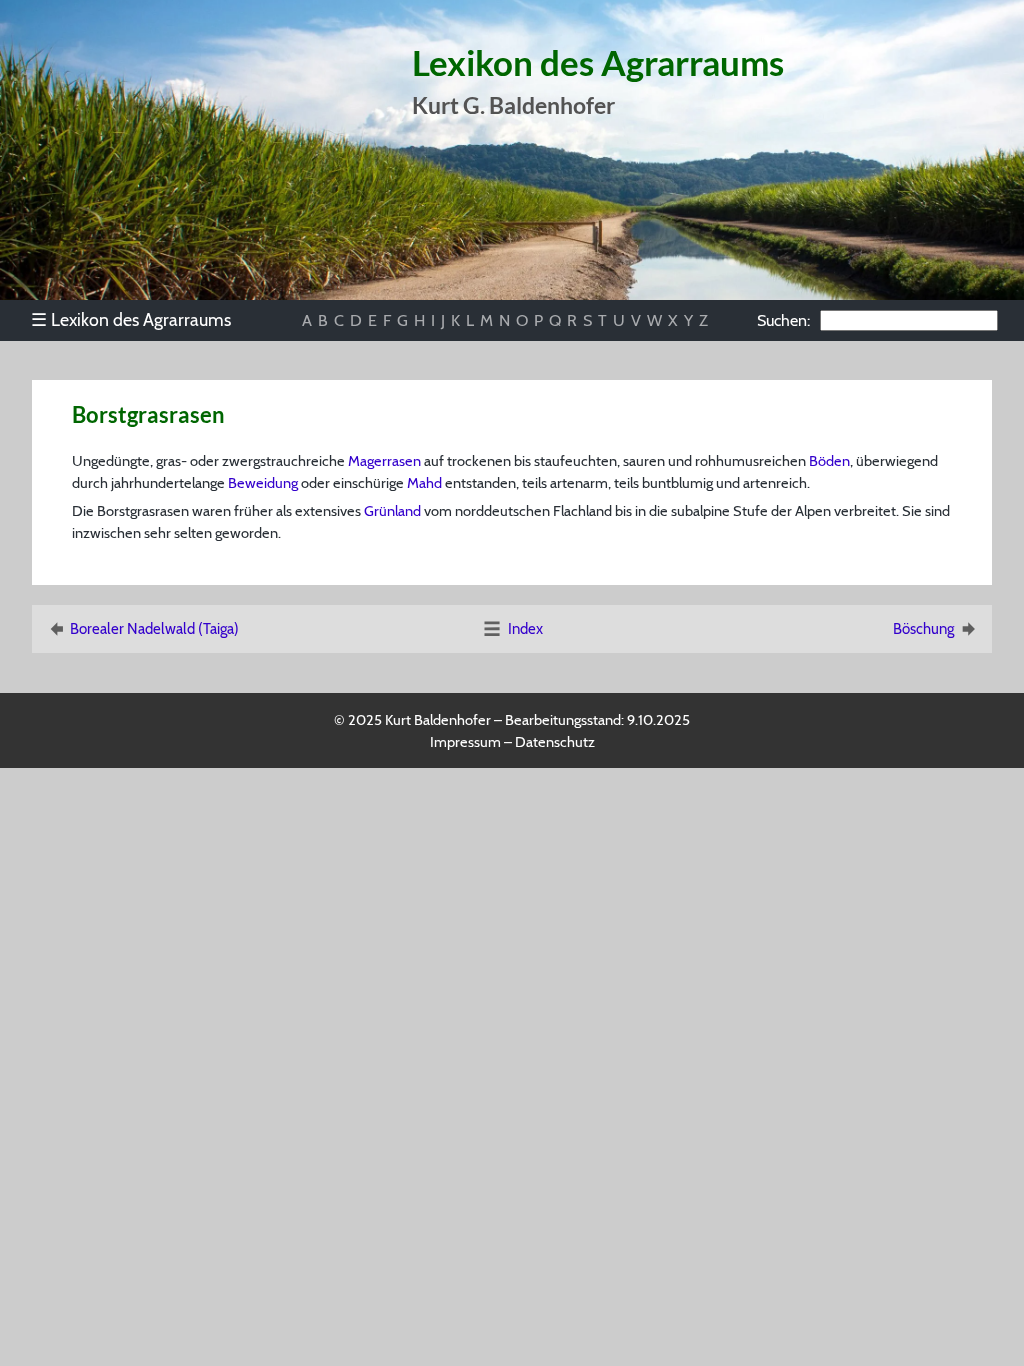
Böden (829, 461)
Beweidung (263, 483)
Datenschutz (555, 742)
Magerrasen (384, 461)
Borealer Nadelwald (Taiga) (154, 629)
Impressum (465, 742)
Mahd (424, 483)
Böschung (923, 629)
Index (525, 629)
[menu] (140, 320)
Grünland (392, 511)
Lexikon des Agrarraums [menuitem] (131, 319)
